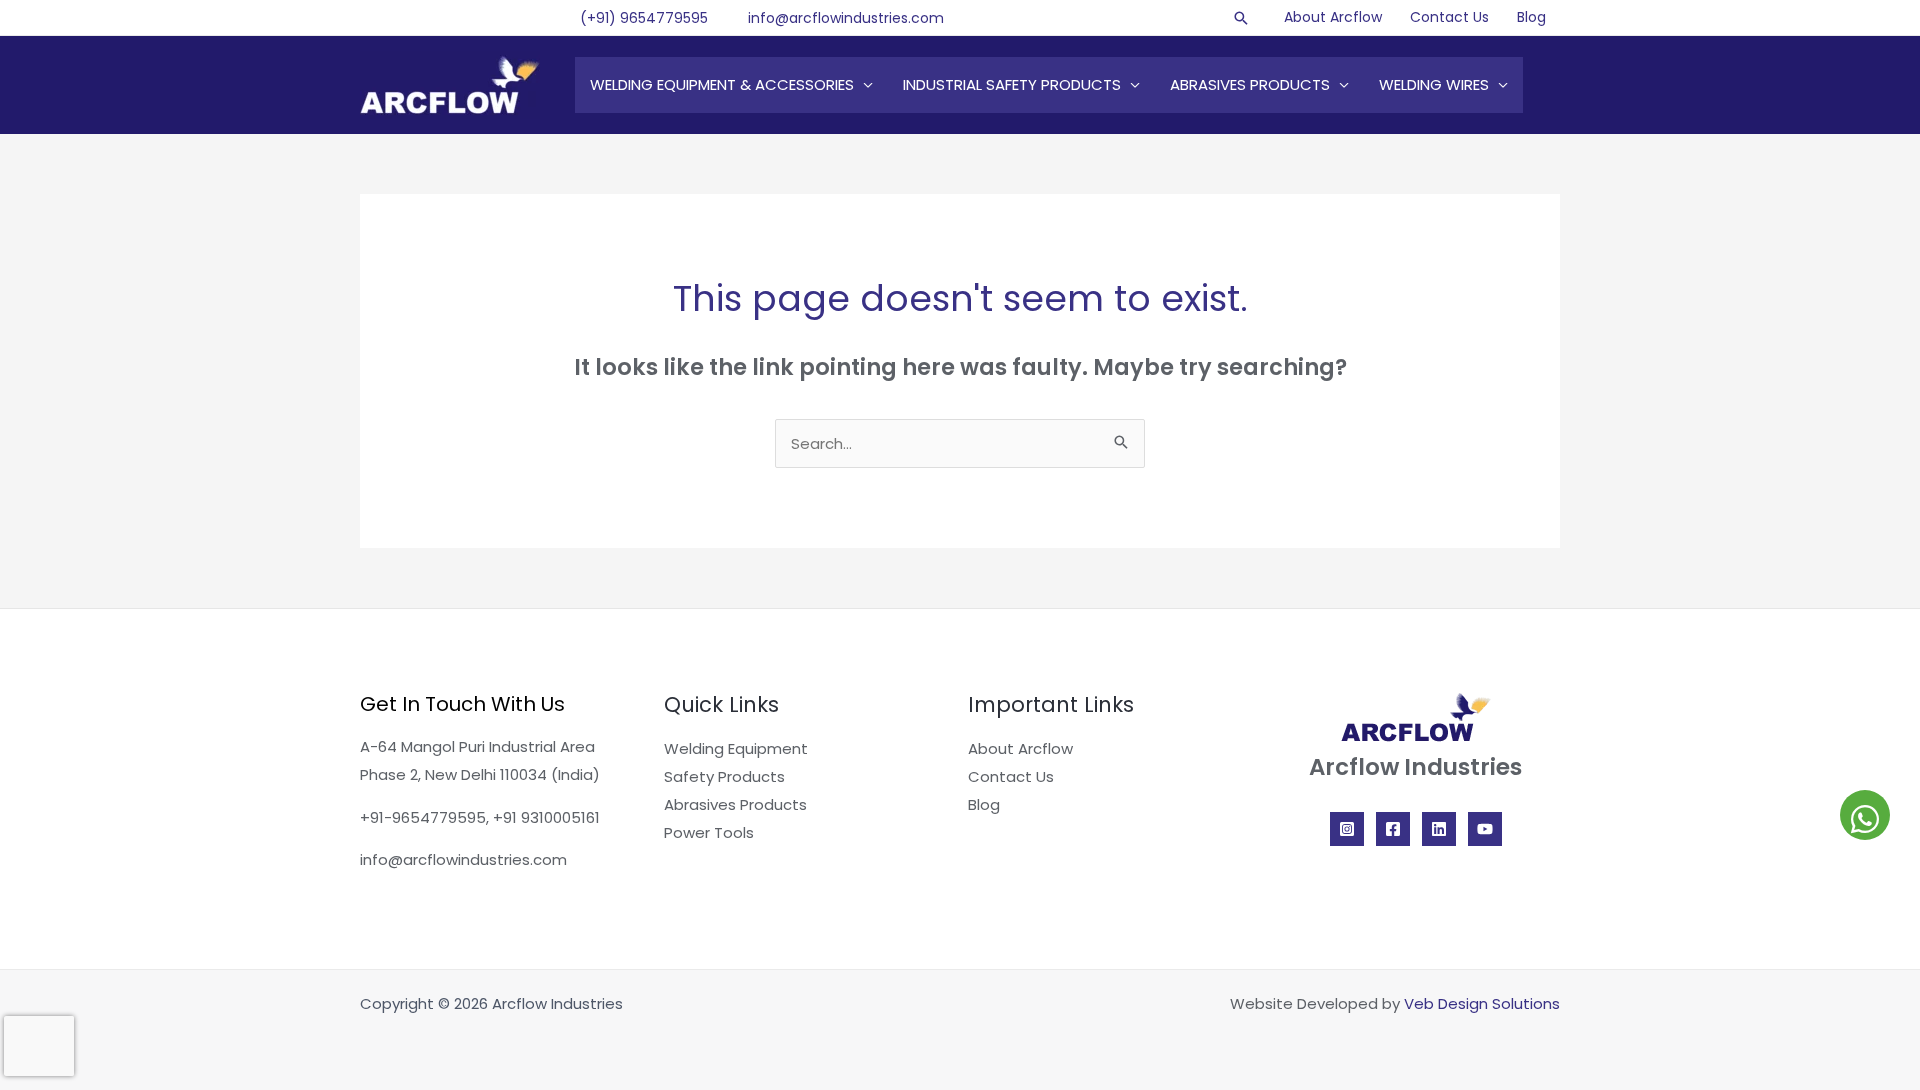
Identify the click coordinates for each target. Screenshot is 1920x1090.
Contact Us (1449, 17)
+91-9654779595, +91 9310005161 (480, 817)
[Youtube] (1485, 829)
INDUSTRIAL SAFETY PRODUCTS (1012, 84)
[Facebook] (1393, 829)
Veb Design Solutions (1482, 1003)
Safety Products (724, 776)
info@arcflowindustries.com (846, 18)
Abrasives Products (735, 804)
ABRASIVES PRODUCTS (1250, 84)
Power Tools (709, 832)
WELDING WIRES (1434, 84)
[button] (1241, 18)
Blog (1531, 17)
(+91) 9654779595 (644, 18)
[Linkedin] (1439, 829)
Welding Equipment (736, 748)
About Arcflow (1333, 17)
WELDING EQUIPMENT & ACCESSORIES (722, 84)
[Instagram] (1347, 829)
